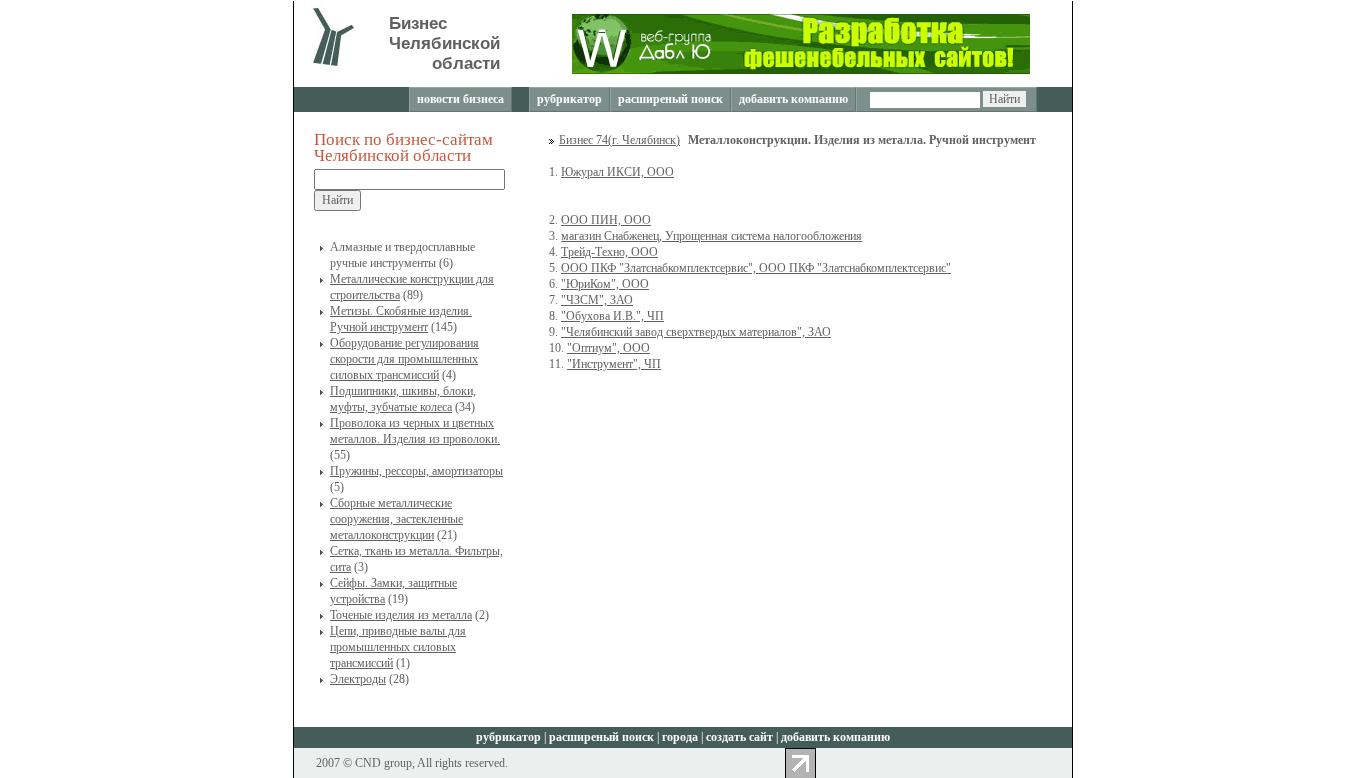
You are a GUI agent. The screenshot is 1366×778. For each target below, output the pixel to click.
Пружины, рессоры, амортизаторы (416, 471)
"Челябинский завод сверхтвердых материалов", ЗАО (696, 332)
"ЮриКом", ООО (605, 284)
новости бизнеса (460, 99)
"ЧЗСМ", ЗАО (597, 300)
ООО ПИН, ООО (606, 220)
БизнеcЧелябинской (444, 43)
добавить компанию (793, 99)
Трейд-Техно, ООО (609, 252)
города (680, 737)
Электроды (358, 679)
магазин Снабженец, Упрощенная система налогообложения (711, 236)
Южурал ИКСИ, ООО (617, 172)
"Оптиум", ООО (608, 348)
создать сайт (739, 737)
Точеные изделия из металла (401, 615)
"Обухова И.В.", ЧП (612, 316)
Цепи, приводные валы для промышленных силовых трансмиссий (398, 647)
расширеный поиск (670, 99)
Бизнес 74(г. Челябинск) (619, 140)
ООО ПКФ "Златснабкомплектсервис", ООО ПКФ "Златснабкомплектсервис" (756, 268)
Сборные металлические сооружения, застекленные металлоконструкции (396, 519)
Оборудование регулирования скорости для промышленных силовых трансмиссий (404, 359)
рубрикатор (569, 99)
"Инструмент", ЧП (614, 364)
